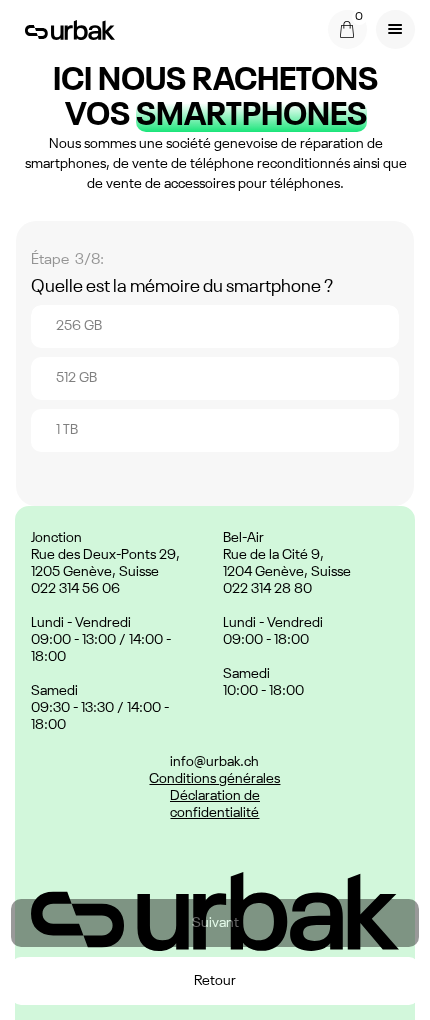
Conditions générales (214, 779)
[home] (65, 29)
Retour (215, 981)
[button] (347, 29)
